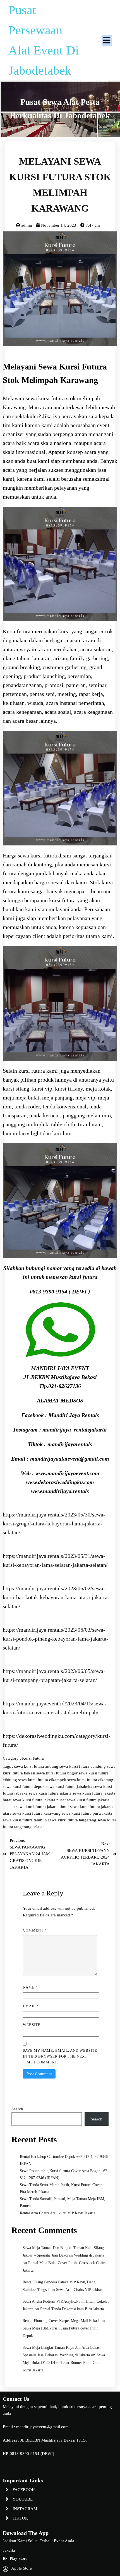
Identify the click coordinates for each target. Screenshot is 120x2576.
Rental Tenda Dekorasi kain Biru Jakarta (72, 2309)
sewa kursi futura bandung (83, 1766)
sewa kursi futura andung (37, 1766)
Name (30, 1987)
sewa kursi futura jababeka (70, 1786)
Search (17, 2109)
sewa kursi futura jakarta (51, 1793)
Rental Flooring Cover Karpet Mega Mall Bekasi (61, 2321)
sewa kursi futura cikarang (90, 1780)
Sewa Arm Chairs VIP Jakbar (79, 2290)
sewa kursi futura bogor (57, 1773)
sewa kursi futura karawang (37, 1813)
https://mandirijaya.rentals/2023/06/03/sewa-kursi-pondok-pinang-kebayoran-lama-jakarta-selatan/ (56, 1639)
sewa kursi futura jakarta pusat (40, 1800)
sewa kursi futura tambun (25, 1820)
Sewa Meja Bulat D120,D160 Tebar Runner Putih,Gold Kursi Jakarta (64, 2363)
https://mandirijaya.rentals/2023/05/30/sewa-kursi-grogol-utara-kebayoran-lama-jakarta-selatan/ (54, 1523)
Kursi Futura (33, 1758)
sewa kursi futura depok (24, 1786)
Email (31, 2006)
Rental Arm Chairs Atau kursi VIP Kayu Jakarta (57, 2213)
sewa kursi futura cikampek (43, 1780)
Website (32, 2025)
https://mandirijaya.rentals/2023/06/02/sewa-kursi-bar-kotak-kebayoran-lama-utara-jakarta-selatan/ (56, 1597)
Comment (35, 1930)
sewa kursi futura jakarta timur (43, 1807)
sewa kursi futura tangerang (73, 1820)
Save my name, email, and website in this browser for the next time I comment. (60, 2056)
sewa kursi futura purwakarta (87, 1813)
